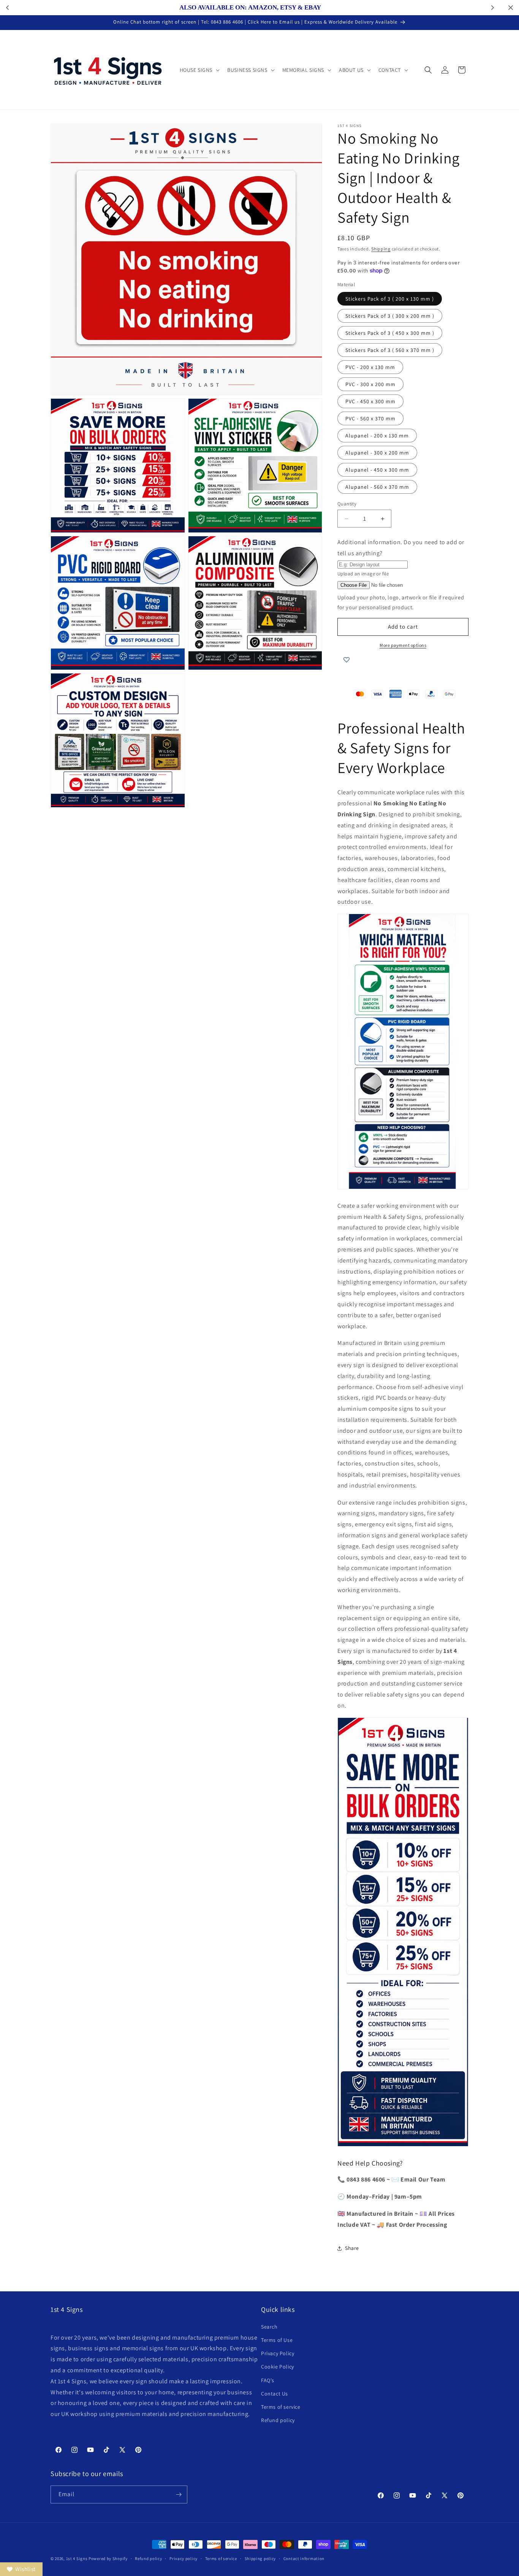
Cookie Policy (278, 2367)
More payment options (403, 645)
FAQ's (268, 2380)
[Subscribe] (179, 2494)
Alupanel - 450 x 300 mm (377, 470)
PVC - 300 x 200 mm (370, 384)
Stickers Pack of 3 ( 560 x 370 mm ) (390, 350)
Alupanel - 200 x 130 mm (377, 436)
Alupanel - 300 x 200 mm (377, 453)
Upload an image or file (363, 574)
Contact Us (275, 2394)
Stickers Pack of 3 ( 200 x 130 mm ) (390, 299)
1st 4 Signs (77, 2559)
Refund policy (278, 2420)
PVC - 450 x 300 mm (370, 401)
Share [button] (352, 2248)
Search (269, 2327)
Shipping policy (260, 2559)
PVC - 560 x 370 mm (370, 418)
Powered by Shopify (108, 2559)
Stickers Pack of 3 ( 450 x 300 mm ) (390, 333)
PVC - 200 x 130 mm (370, 367)
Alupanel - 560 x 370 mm (377, 487)
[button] (199, 70)
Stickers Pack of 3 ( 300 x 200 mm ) (390, 316)
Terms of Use (277, 2340)
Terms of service (281, 2407)
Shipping (381, 249)
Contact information (304, 2559)
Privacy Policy (278, 2353)
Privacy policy (184, 2559)
